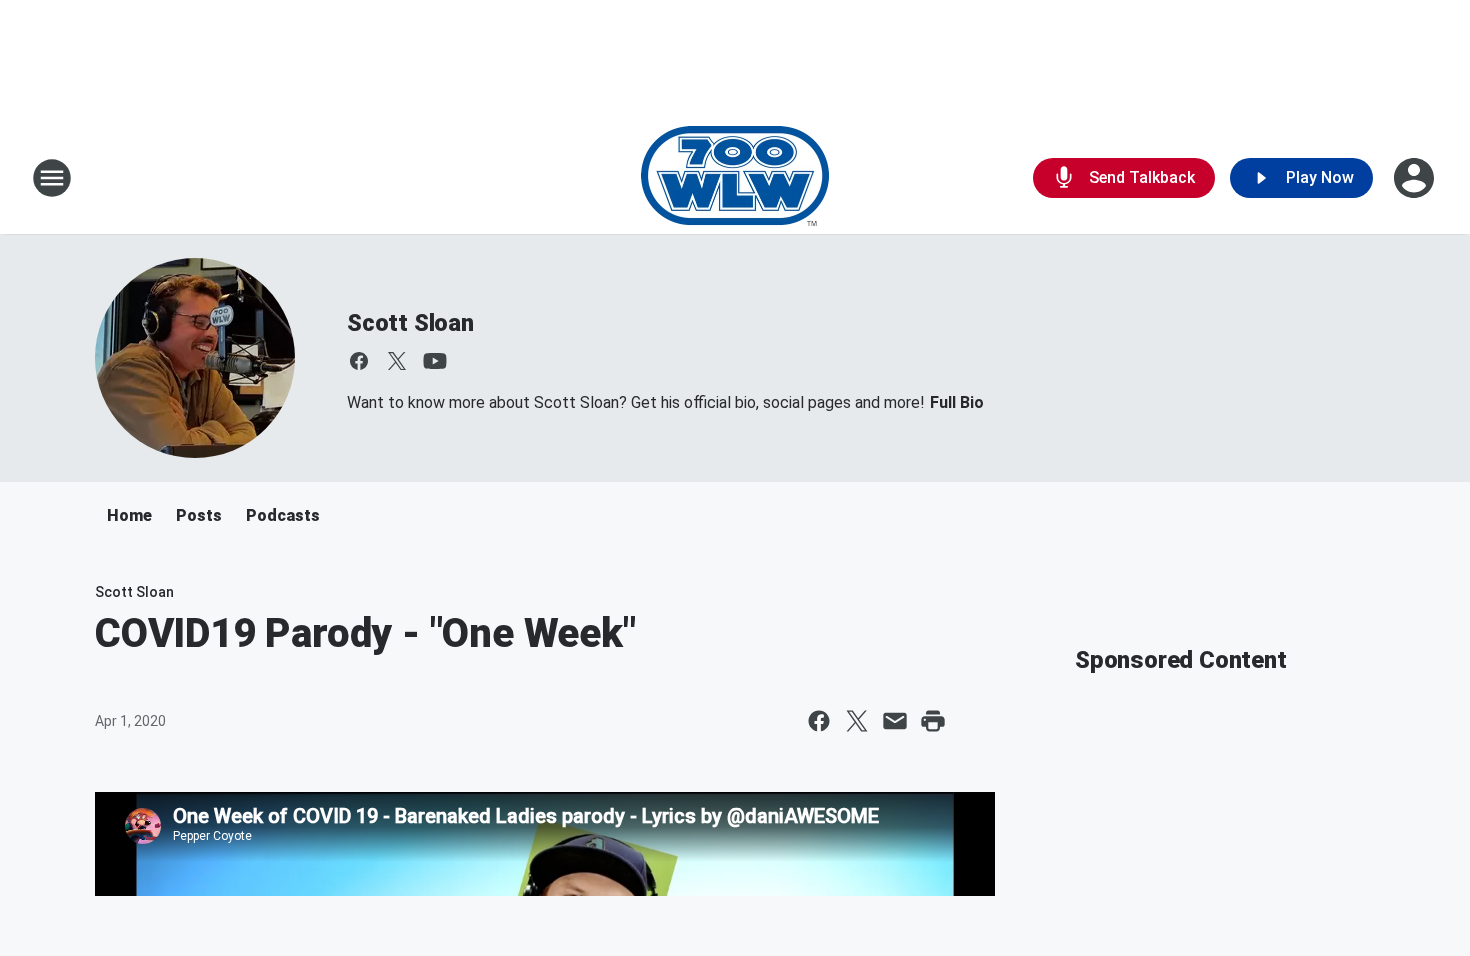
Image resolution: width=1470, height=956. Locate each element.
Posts (199, 515)
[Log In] (1416, 178)
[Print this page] (933, 721)
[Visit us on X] (397, 361)
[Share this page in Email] (895, 721)
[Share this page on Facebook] (819, 721)
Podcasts (283, 515)
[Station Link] (735, 178)
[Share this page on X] (857, 721)
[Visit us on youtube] (435, 361)
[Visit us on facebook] (359, 361)
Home (129, 515)
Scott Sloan (410, 323)
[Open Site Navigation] (52, 178)
